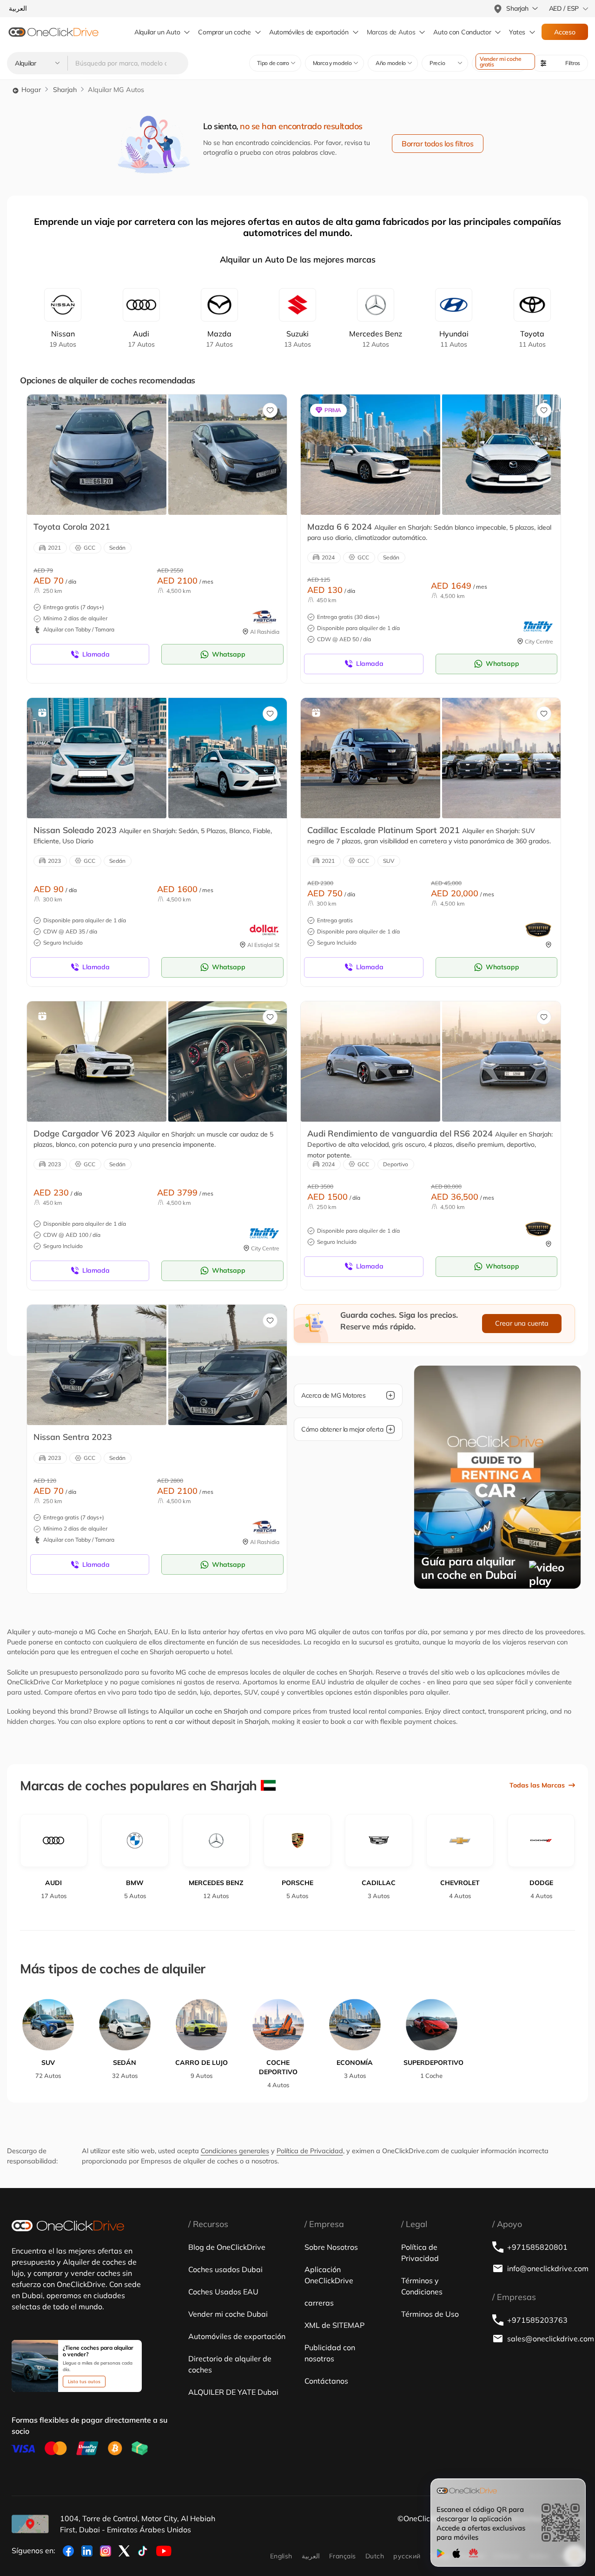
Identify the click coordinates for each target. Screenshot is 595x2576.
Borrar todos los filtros (437, 144)
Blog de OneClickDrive (227, 2247)
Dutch (375, 2556)
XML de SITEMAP (334, 2325)
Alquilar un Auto (157, 32)
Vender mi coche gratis (501, 62)
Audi (141, 339)
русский (407, 2556)
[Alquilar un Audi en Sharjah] (370, 1061)
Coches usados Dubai (225, 2269)
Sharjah (65, 90)
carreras (319, 2303)
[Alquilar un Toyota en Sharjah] (97, 454)
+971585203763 (537, 2320)
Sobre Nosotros (331, 2247)
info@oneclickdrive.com (545, 2268)
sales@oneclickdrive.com (545, 2339)
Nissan (63, 339)
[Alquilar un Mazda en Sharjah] (370, 454)
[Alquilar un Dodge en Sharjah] (97, 1061)
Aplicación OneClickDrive (329, 2275)
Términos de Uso (430, 2314)
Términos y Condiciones (422, 2286)
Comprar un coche (225, 32)
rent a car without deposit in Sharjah (212, 1722)
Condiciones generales (235, 2151)
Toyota (532, 339)
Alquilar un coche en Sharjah (203, 1711)
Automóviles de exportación (309, 32)
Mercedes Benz (376, 339)
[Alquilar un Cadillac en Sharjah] (370, 758)
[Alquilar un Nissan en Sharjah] (97, 758)
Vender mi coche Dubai (228, 2314)
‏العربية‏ (311, 2556)
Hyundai (454, 339)
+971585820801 (537, 2247)
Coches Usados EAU (223, 2292)
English (281, 2556)
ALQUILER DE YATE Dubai (233, 2392)
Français (343, 2556)
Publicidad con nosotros (330, 2353)
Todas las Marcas (537, 1785)
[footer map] (30, 2524)
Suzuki (297, 339)
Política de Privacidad (310, 2151)
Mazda (219, 339)
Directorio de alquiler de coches (230, 2364)
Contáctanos (326, 2381)
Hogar (30, 90)
